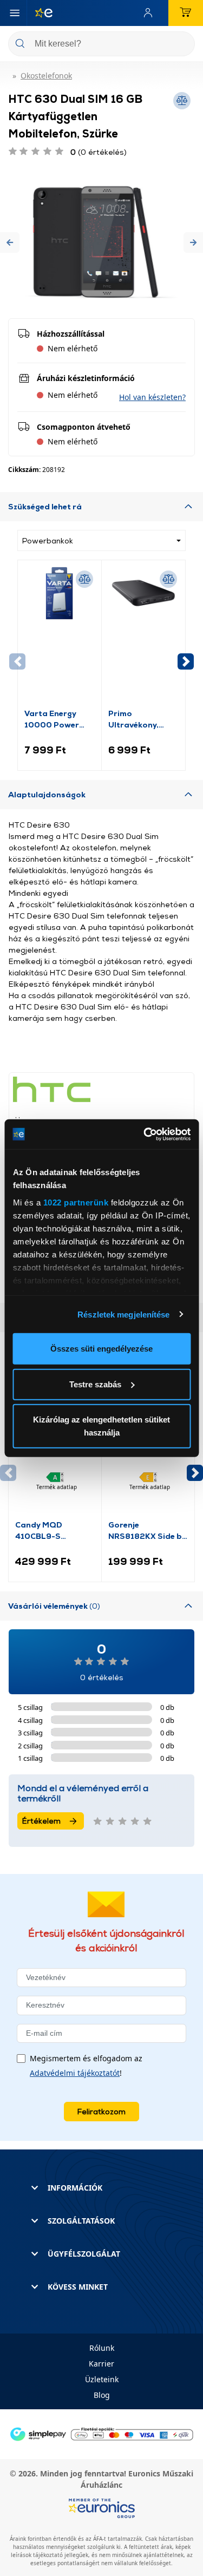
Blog (102, 2395)
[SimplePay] (101, 2433)
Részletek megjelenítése (123, 1314)
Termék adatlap (57, 1487)
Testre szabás (95, 1384)
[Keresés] (182, 45)
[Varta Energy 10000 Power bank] (60, 637)
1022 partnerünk (76, 1202)
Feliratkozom (101, 2111)
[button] (10, 242)
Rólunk (102, 2348)
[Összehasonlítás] (84, 579)
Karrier (101, 2364)
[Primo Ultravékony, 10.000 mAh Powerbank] (143, 637)
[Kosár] (186, 13)
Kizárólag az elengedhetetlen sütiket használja (101, 1426)
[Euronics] (40, 13)
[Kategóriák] (15, 13)
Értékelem (41, 1821)
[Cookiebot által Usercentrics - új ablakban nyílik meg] (145, 1134)
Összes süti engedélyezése (101, 1349)
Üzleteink (102, 2379)
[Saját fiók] (150, 13)
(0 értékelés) (99, 152)
